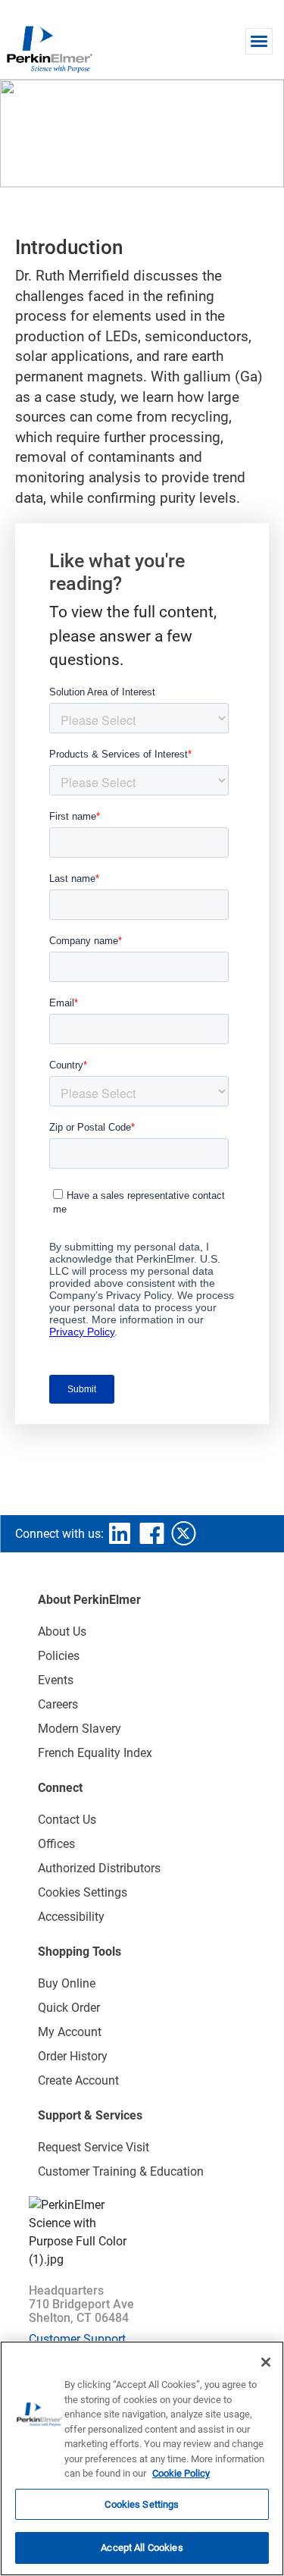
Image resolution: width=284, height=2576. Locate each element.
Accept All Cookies (142, 2548)
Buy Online (67, 1983)
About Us (62, 1632)
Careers (58, 1704)
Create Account (78, 2080)
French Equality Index (95, 1753)
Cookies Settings (142, 2504)
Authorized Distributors (99, 1868)
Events (56, 1680)
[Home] (49, 49)
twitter (183, 1533)
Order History (73, 2056)
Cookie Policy (181, 2473)
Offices (56, 1844)
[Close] (266, 2362)
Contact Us (67, 1820)
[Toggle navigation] (259, 41)
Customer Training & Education (121, 2171)
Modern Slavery (80, 1729)
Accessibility (71, 1917)
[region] (142, 2458)
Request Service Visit (94, 2147)
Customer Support (77, 2339)
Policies (59, 1656)
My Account (70, 2032)
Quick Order (69, 2008)
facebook (151, 1533)
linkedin (120, 1533)
